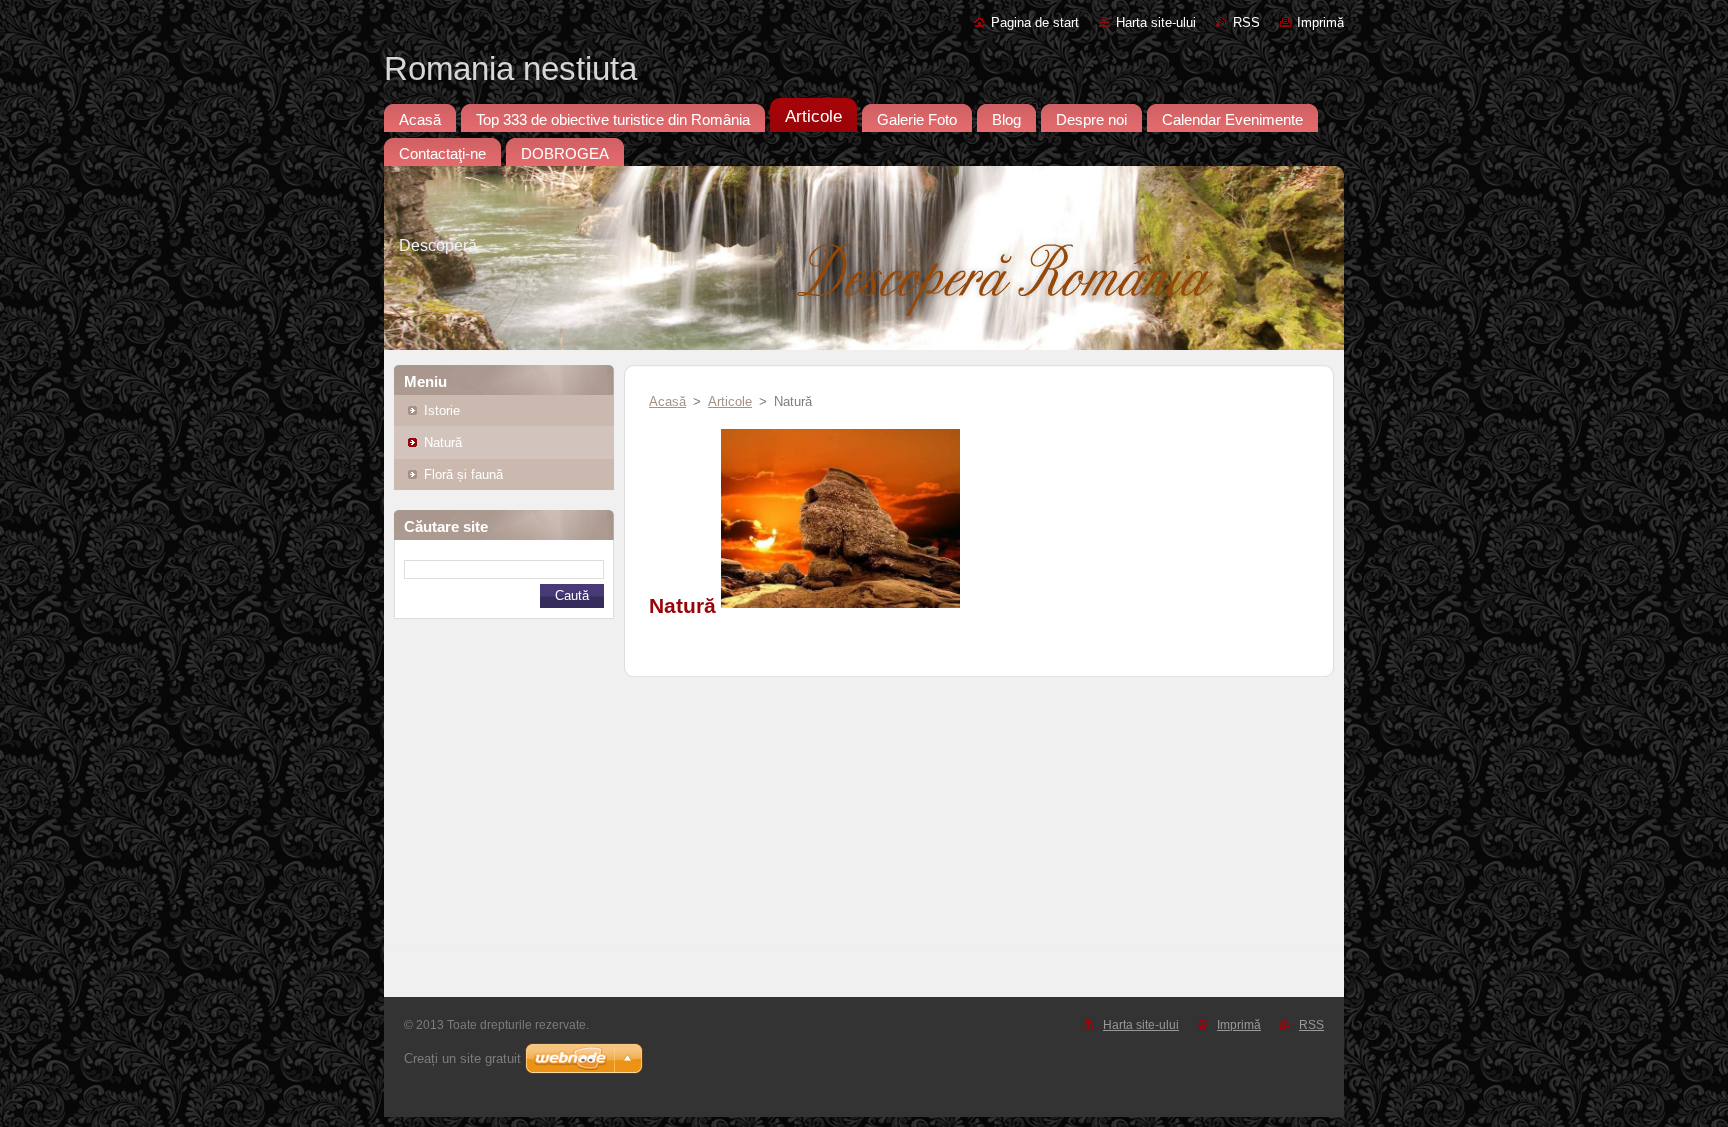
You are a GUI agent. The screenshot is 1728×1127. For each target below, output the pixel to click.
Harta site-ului (1156, 22)
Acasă (667, 401)
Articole (730, 401)
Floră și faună (463, 474)
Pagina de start (1035, 22)
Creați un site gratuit (462, 1058)
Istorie (442, 410)
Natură (443, 442)
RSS (1246, 22)
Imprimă (1320, 22)
